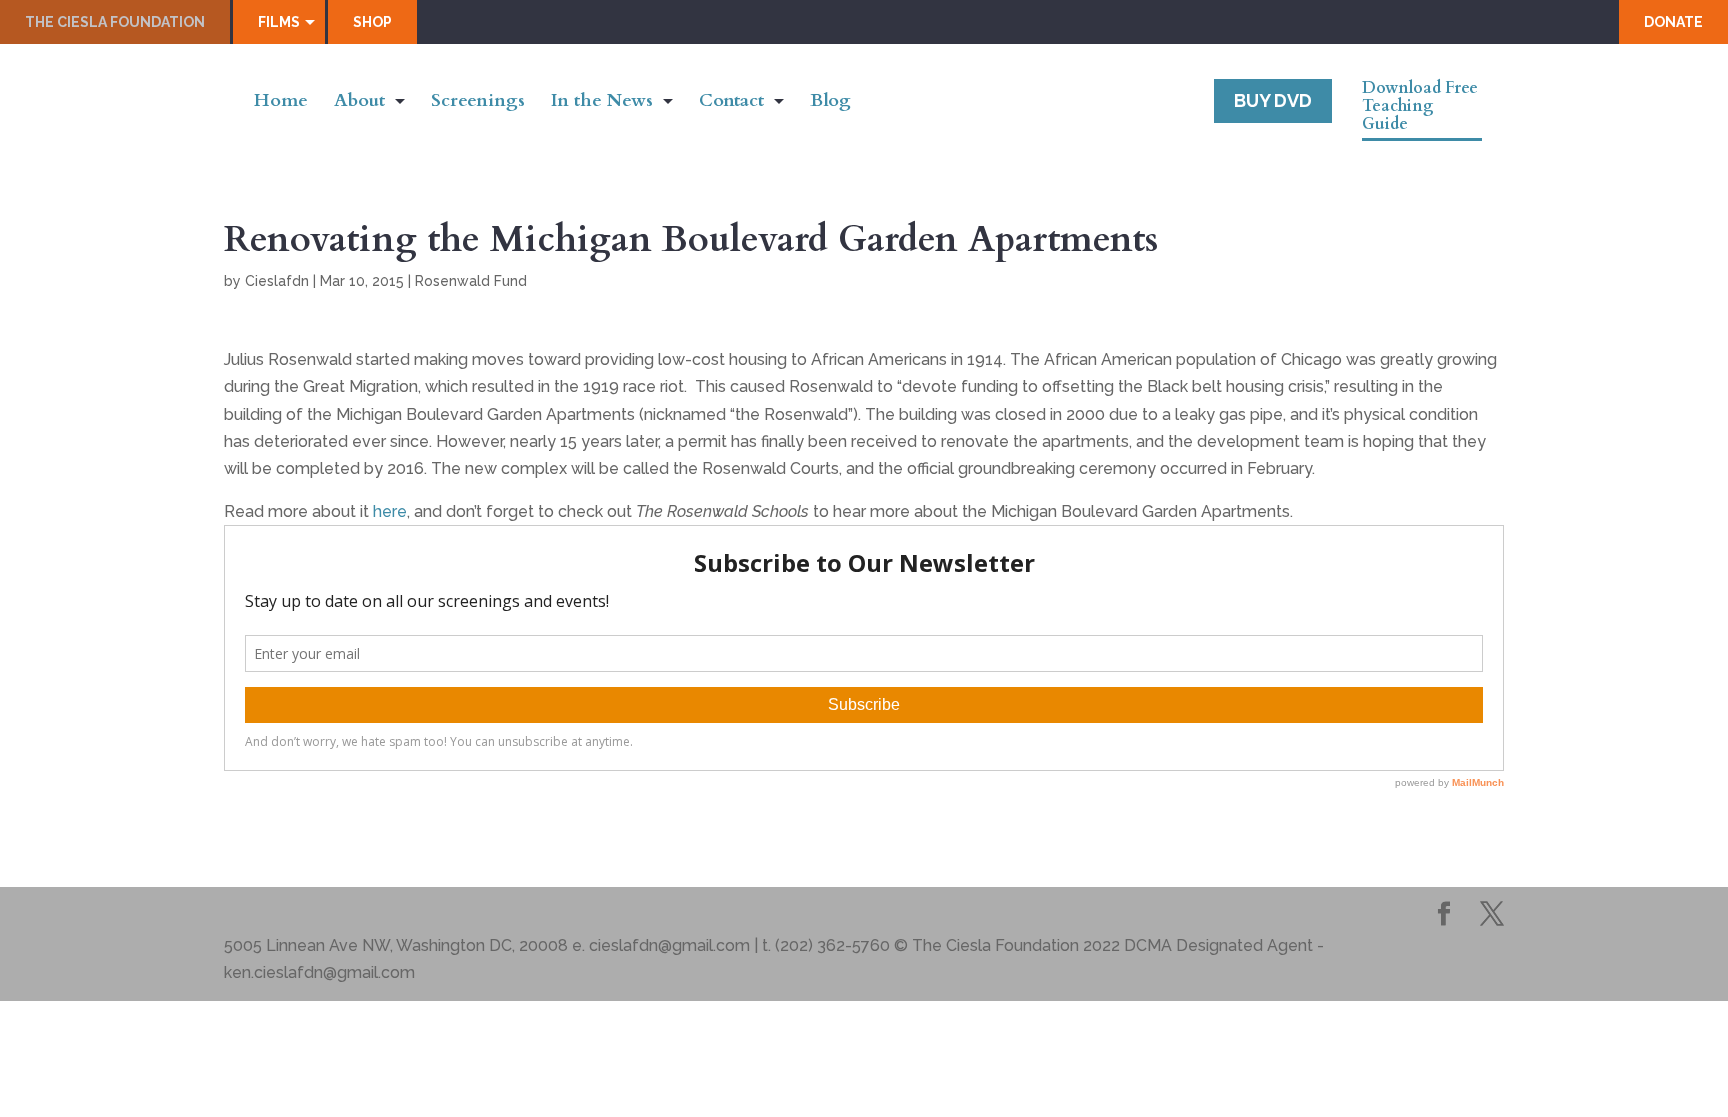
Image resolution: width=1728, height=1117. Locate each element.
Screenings (478, 103)
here (390, 511)
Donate (1673, 22)
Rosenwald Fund (471, 281)
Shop (372, 22)
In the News (602, 103)
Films (279, 22)
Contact (731, 103)
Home (281, 103)
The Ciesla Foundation (115, 22)
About (359, 103)
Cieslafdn (277, 281)
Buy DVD (1273, 100)
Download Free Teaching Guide (1420, 107)
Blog (830, 103)
